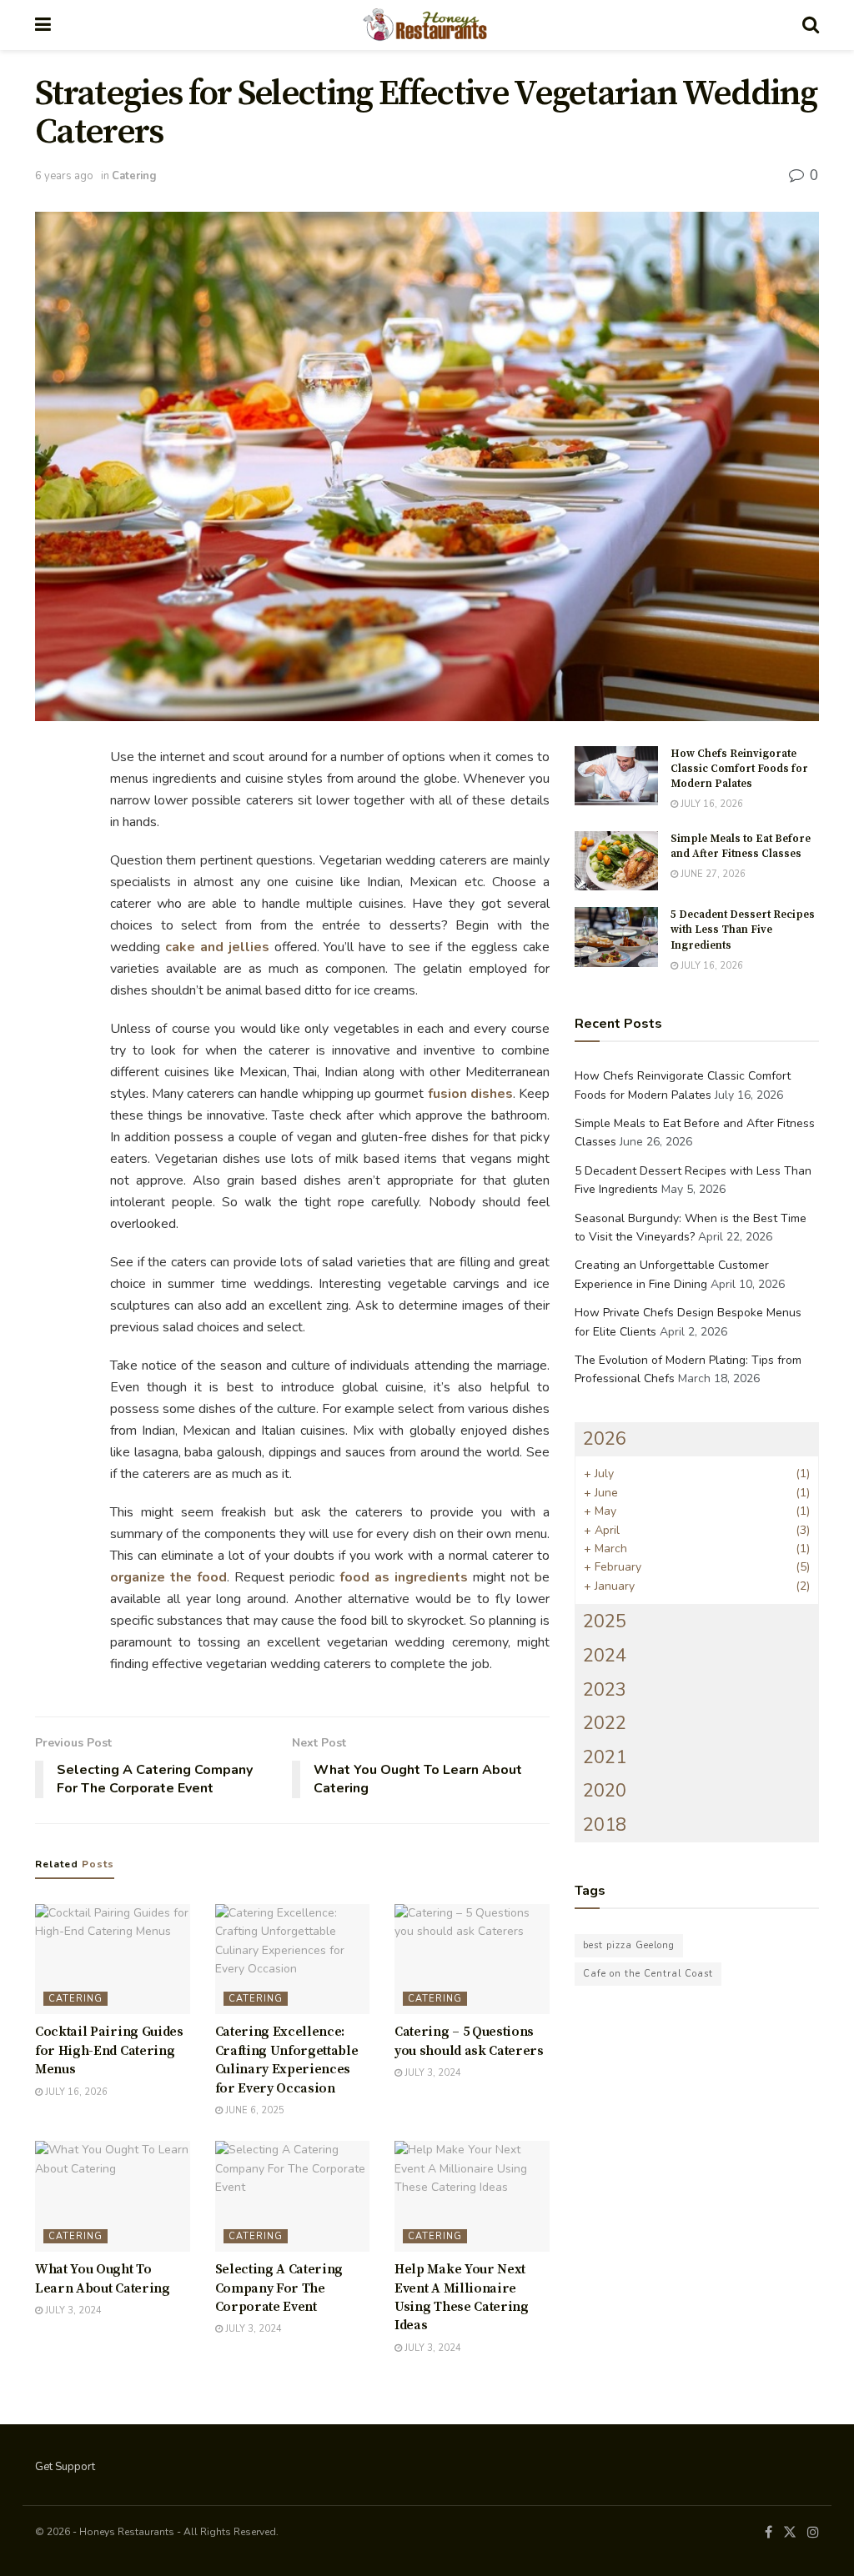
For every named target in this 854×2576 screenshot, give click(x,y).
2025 (605, 1621)
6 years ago (64, 176)
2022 (605, 1723)
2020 (605, 1791)
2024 (605, 1656)
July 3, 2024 (432, 2073)
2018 (605, 1825)
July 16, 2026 (75, 2092)
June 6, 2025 (254, 2110)
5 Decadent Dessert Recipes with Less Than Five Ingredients (743, 930)
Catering (134, 176)
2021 (605, 1757)
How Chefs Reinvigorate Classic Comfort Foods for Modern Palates (739, 769)
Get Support (65, 2467)
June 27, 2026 (712, 874)
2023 (605, 1690)
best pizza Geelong (629, 1945)
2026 (605, 1439)
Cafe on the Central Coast (648, 1974)
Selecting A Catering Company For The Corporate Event (279, 2288)
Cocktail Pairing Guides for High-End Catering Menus (109, 2050)
